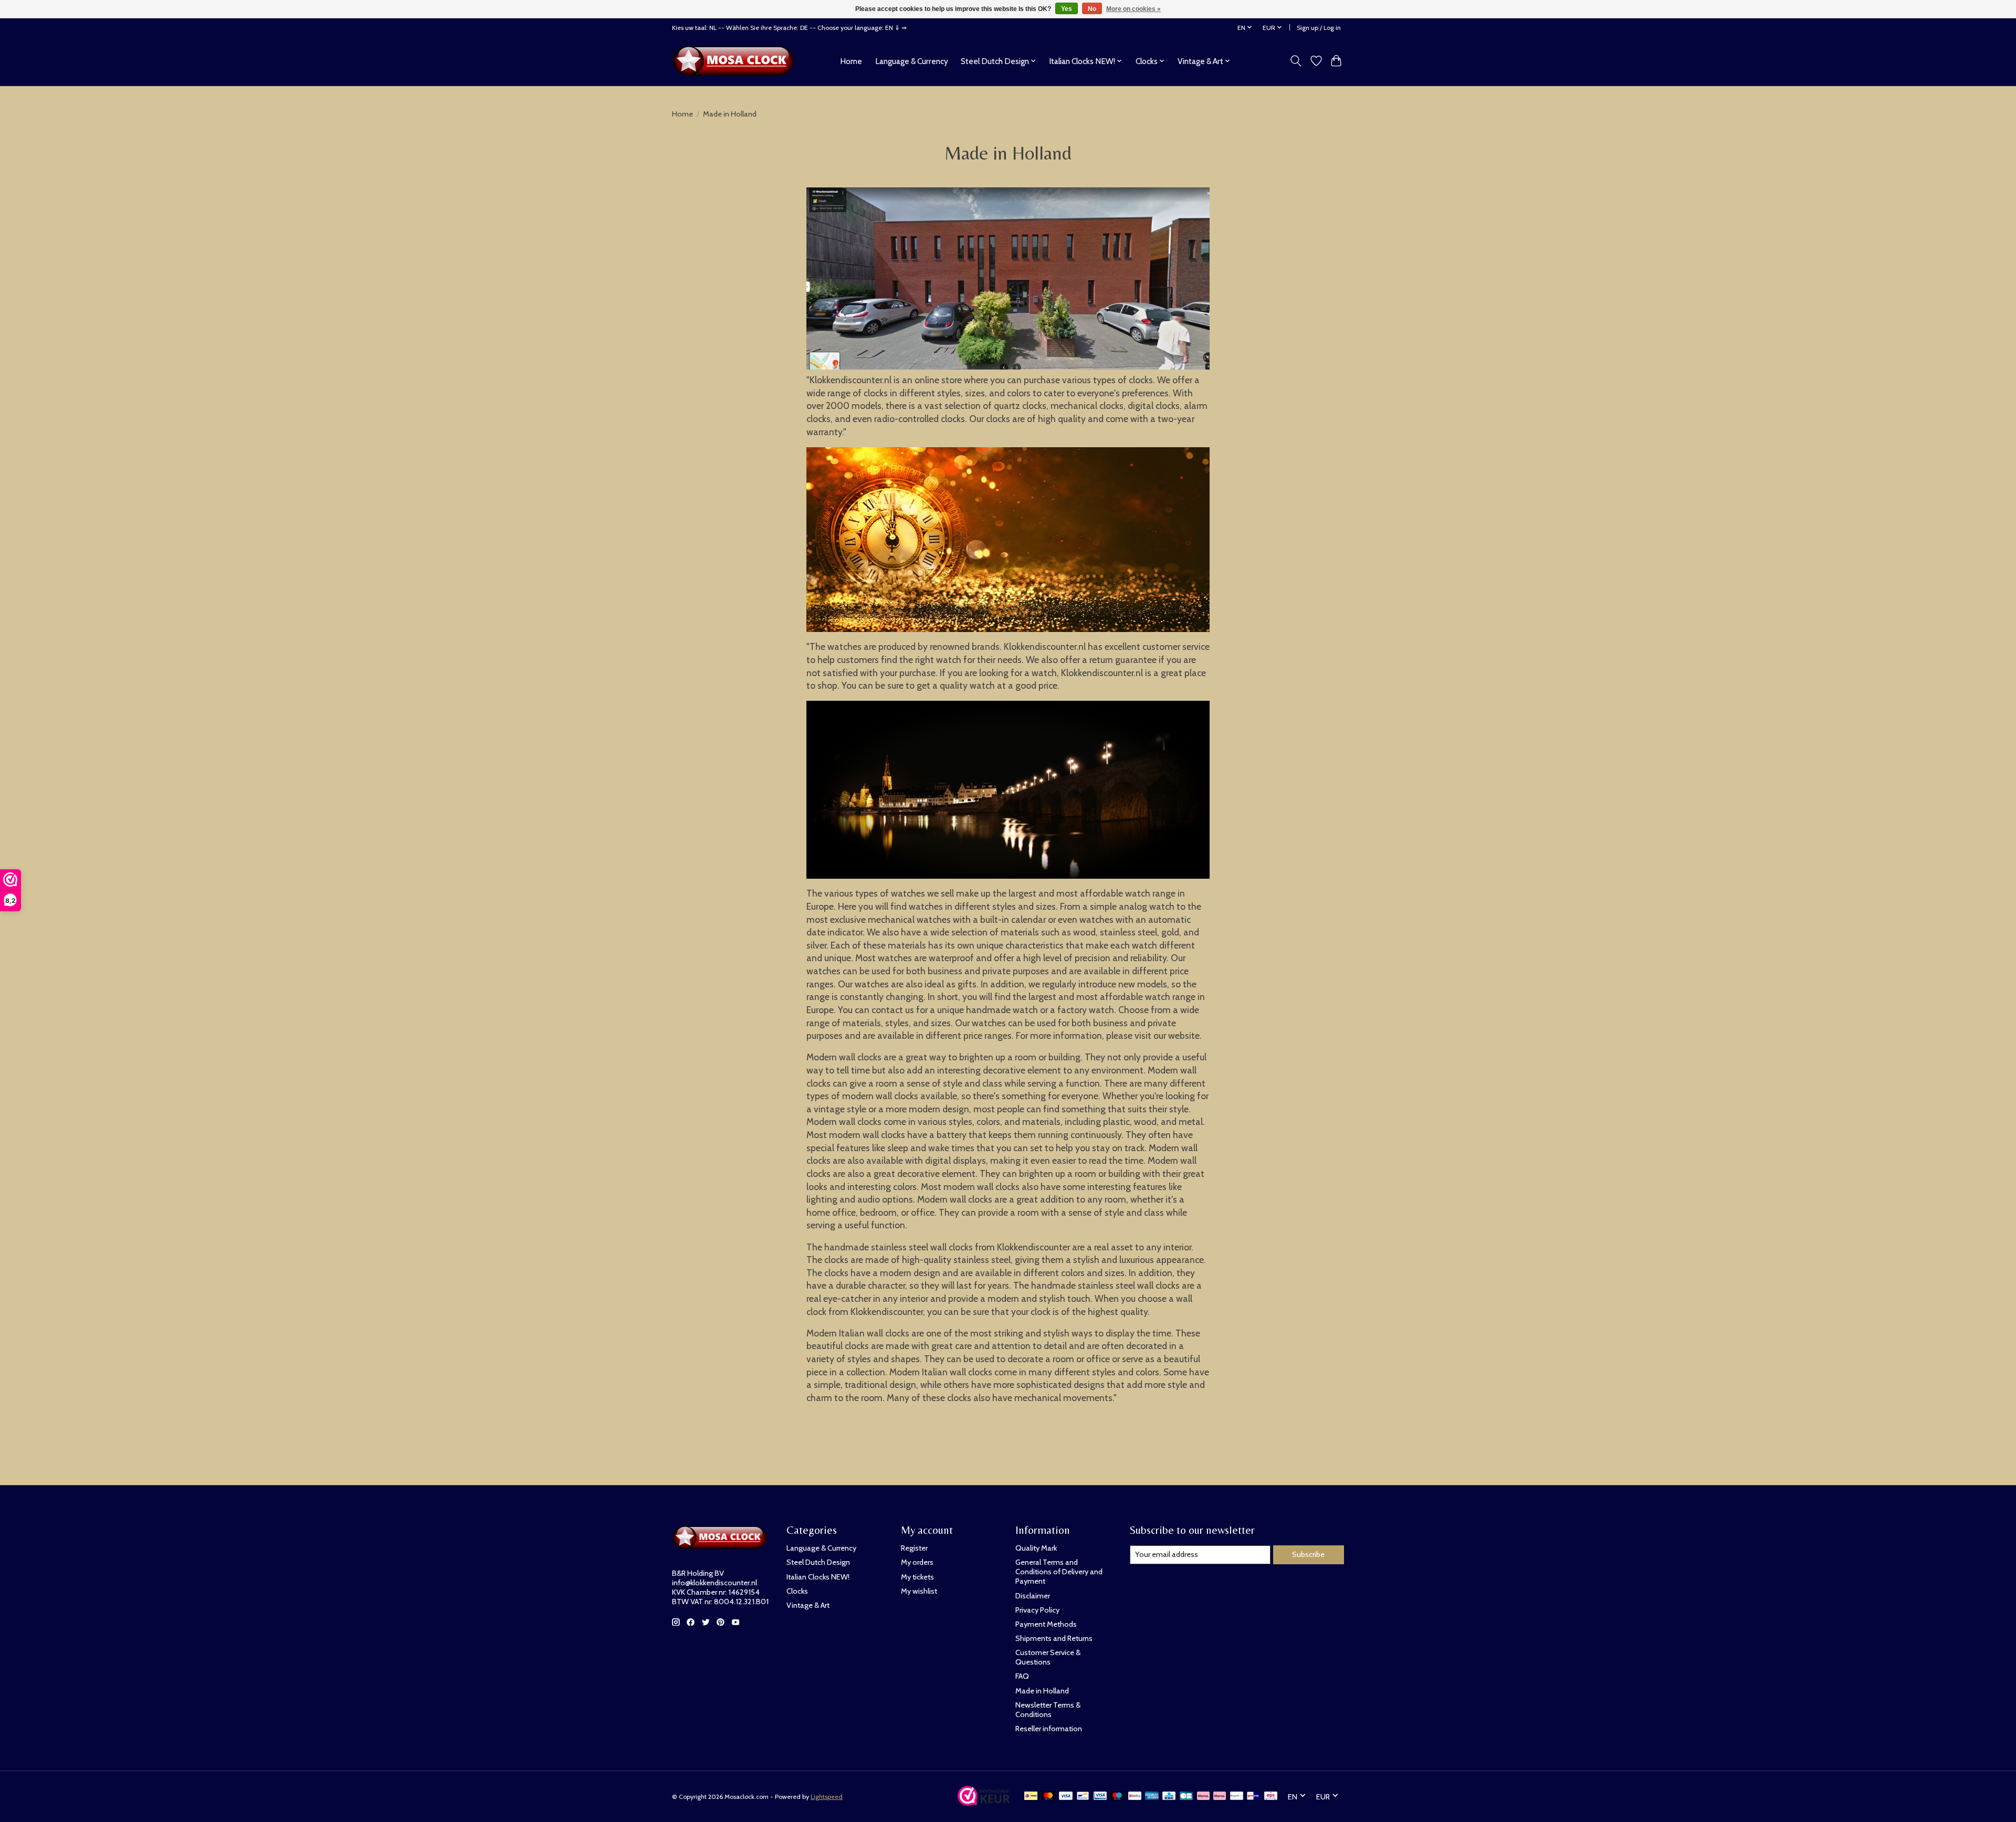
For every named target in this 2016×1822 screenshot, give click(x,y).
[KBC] (1169, 1797)
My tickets (917, 1577)
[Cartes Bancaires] (1186, 1797)
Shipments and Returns (1054, 1638)
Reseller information (1049, 1729)
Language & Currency (912, 61)
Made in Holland (1042, 1691)
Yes (1067, 9)
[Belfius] (1135, 1797)
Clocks (797, 1591)
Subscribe (1308, 1554)
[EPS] (1271, 1797)
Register (914, 1548)
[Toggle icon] (1296, 61)
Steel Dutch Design (818, 1562)
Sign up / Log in (1319, 28)
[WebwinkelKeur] (984, 1802)
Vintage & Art (808, 1605)
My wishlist (919, 1591)
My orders (917, 1562)
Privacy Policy (1037, 1610)
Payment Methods (1046, 1624)
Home (851, 61)
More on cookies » (1133, 9)
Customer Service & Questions (1048, 1657)
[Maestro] (1117, 1797)
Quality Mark (1036, 1548)
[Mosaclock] (736, 61)
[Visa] (1066, 1797)
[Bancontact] (1083, 1797)
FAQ (1022, 1676)
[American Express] (1152, 1797)
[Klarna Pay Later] (1203, 1797)
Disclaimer (1033, 1596)
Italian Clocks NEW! (818, 1577)
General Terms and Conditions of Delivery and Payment (1059, 1572)
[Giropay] (1253, 1797)
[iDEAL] (1031, 1797)
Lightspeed (827, 1797)
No (1092, 9)
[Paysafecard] (1237, 1797)
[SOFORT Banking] (1220, 1797)
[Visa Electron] (1100, 1797)
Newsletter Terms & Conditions (1048, 1710)
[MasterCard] (1048, 1797)
